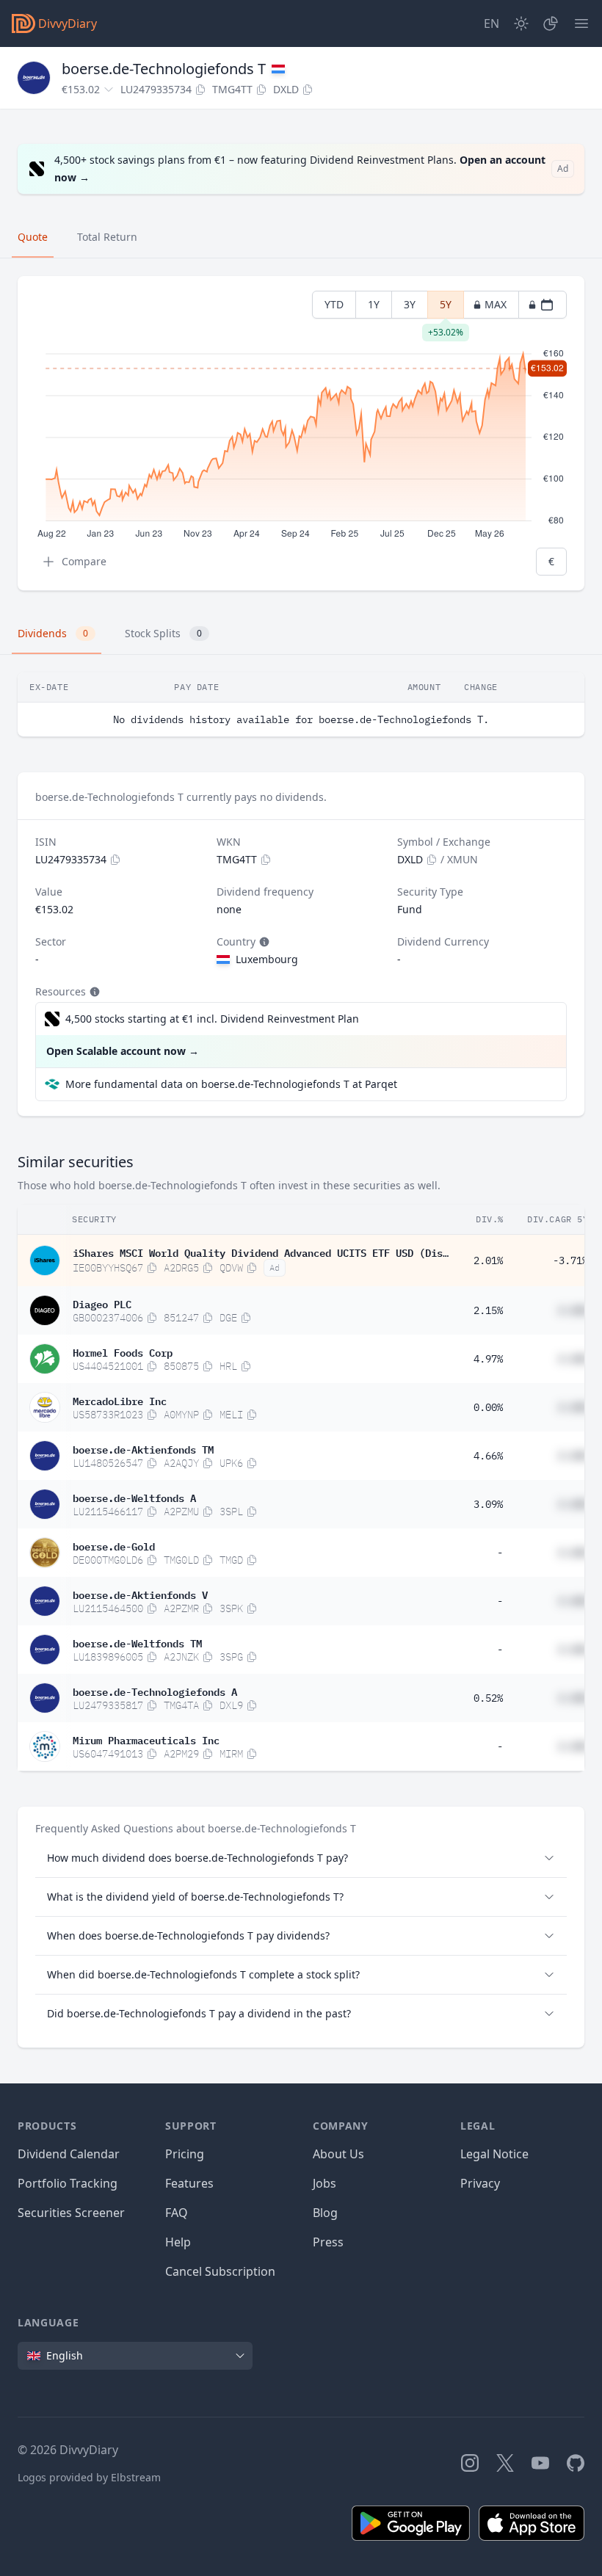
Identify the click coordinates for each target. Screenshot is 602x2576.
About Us (338, 2154)
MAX (496, 304)
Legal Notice (494, 2154)
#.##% (573, 1310)
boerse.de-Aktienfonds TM (143, 1448)
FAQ (177, 2213)
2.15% (488, 1310)
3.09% (488, 1504)
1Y (374, 304)
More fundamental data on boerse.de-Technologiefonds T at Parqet (231, 1084)
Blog (325, 2213)
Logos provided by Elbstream (89, 2477)
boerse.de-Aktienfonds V (140, 1594)
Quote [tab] (33, 237)
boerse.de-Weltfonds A (134, 1497)
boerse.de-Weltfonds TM (137, 1642)
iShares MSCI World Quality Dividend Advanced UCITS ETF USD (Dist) (261, 1252)
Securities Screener (71, 2213)
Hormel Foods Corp (123, 1352)
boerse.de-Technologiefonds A (155, 1691)
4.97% (488, 1359)
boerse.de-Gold (114, 1545)
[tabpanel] (301, 433)
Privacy (480, 2183)
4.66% (488, 1456)
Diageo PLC (102, 1303)
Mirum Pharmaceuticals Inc (146, 1739)
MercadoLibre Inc (120, 1400)
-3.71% (570, 1260)
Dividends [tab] (53, 633)
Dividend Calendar (69, 2154)
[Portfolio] (551, 23)
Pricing (185, 2154)
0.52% (488, 1698)
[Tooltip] (263, 942)
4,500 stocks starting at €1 (212, 1019)
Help (178, 2242)
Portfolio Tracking (68, 2183)
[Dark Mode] (521, 23)
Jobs (324, 2183)
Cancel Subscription (220, 2271)
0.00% (488, 1407)
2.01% (488, 1260)
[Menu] (581, 23)
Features (189, 2183)
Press (328, 2242)
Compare (84, 561)
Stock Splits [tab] (163, 633)
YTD (334, 304)
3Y (410, 304)
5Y (446, 308)
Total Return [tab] (107, 237)
